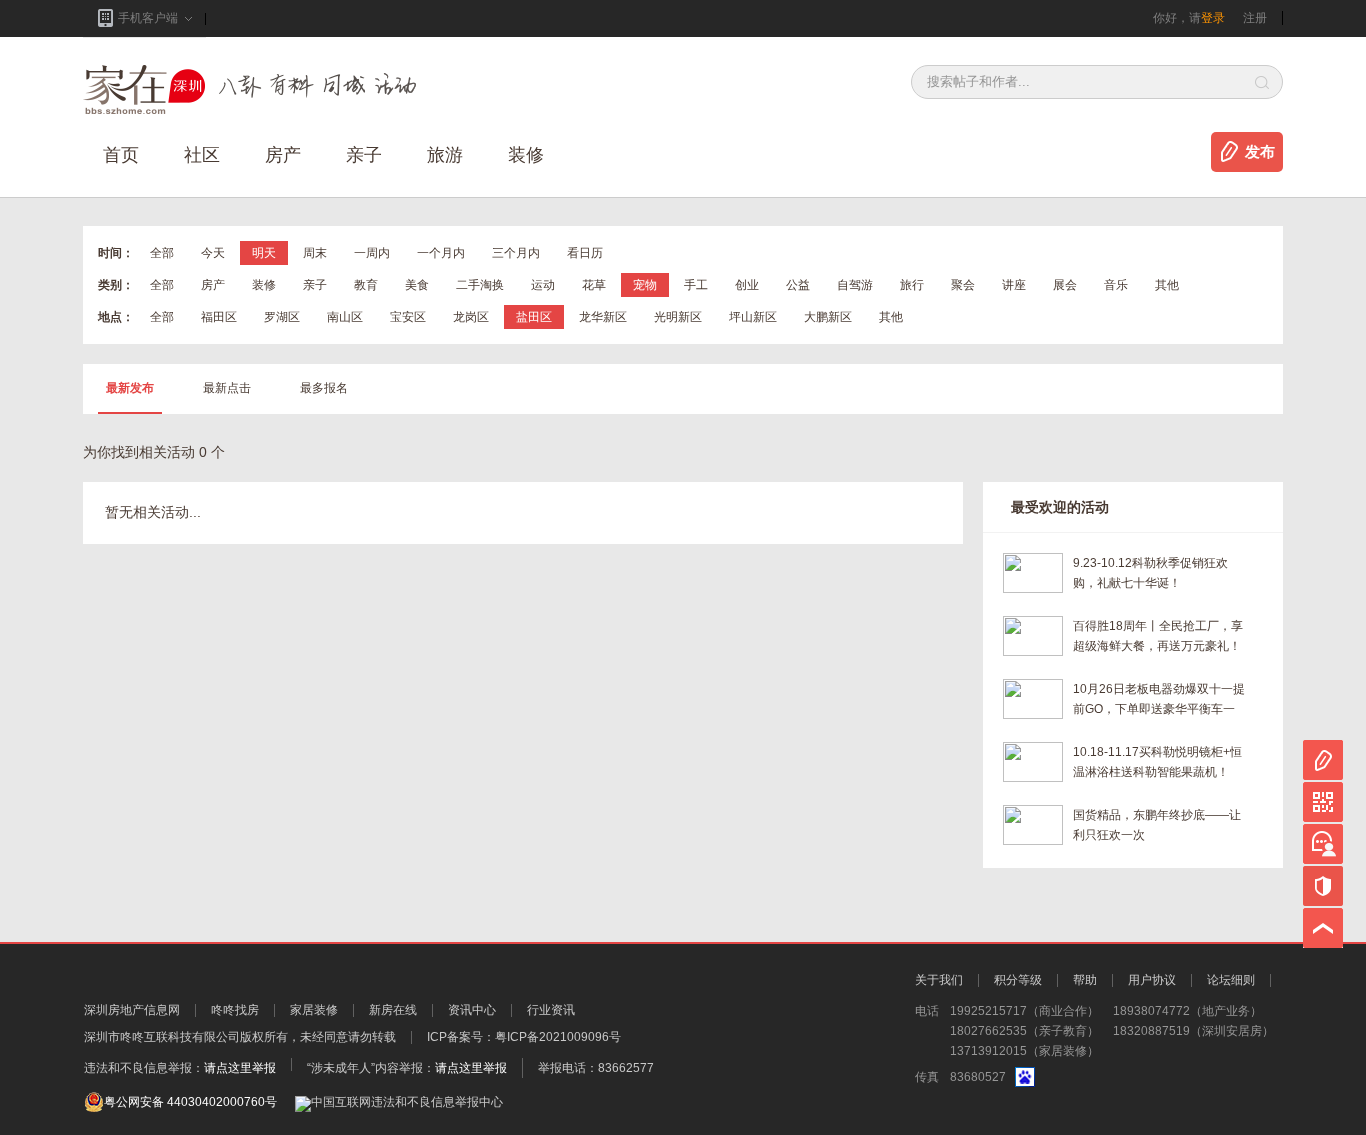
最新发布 (130, 388)
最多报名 (324, 388)
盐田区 (534, 317)
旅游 (445, 155)
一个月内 (441, 253)
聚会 (963, 285)
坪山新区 (753, 317)
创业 (747, 285)
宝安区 (408, 317)
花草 (594, 285)
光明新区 (678, 317)
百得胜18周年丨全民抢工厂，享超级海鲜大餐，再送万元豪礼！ (1158, 636)
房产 (213, 285)
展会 (1065, 285)
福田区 (219, 317)
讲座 (1014, 285)
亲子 (364, 155)
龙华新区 (603, 317)
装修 (526, 155)
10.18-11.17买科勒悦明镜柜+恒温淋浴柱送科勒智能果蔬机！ (1157, 762)
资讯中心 (472, 1010)
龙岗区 (471, 317)
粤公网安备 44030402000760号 (190, 1102)
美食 (417, 285)
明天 (264, 253)
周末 (315, 253)
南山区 (345, 317)
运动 (543, 285)
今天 (213, 253)
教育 (366, 285)
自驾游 (855, 285)
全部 (162, 253)
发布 (1260, 152)
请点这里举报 (240, 1068)
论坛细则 (1231, 980)
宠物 (645, 285)
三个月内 (516, 253)
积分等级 (1018, 980)
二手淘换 (480, 285)
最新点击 (227, 388)
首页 (121, 155)
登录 (1213, 18)
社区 (202, 155)
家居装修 (314, 1010)
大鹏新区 (828, 317)
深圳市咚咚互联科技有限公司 (162, 1037)
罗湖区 (282, 317)
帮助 (1085, 980)
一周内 (372, 253)
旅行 (912, 285)
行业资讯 (551, 1010)
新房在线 (393, 1010)
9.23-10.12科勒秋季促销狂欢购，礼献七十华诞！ (1150, 573)
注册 (1255, 18)
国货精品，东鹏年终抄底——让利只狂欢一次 (1157, 825)
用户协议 (1152, 980)
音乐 (1116, 285)
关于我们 (939, 980)
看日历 (585, 253)
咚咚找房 (235, 1010)
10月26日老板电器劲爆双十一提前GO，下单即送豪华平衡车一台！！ (1159, 700)
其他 (1167, 285)
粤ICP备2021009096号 (558, 1037)
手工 (696, 285)
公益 (798, 285)
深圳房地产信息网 (132, 1010)
